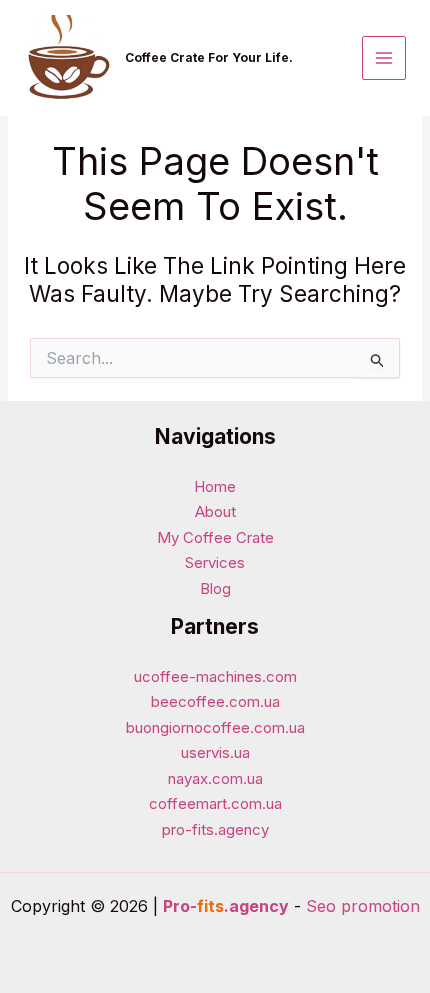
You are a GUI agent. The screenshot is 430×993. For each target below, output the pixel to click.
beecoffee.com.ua (215, 701)
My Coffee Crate (215, 537)
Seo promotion (363, 906)
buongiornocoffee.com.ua (215, 727)
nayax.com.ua (215, 778)
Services (215, 562)
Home (215, 486)
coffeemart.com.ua (215, 803)
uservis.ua (215, 752)
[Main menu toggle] (384, 58)
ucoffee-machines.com (215, 676)
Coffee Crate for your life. (209, 57)
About (215, 511)
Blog (215, 588)
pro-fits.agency (215, 829)
